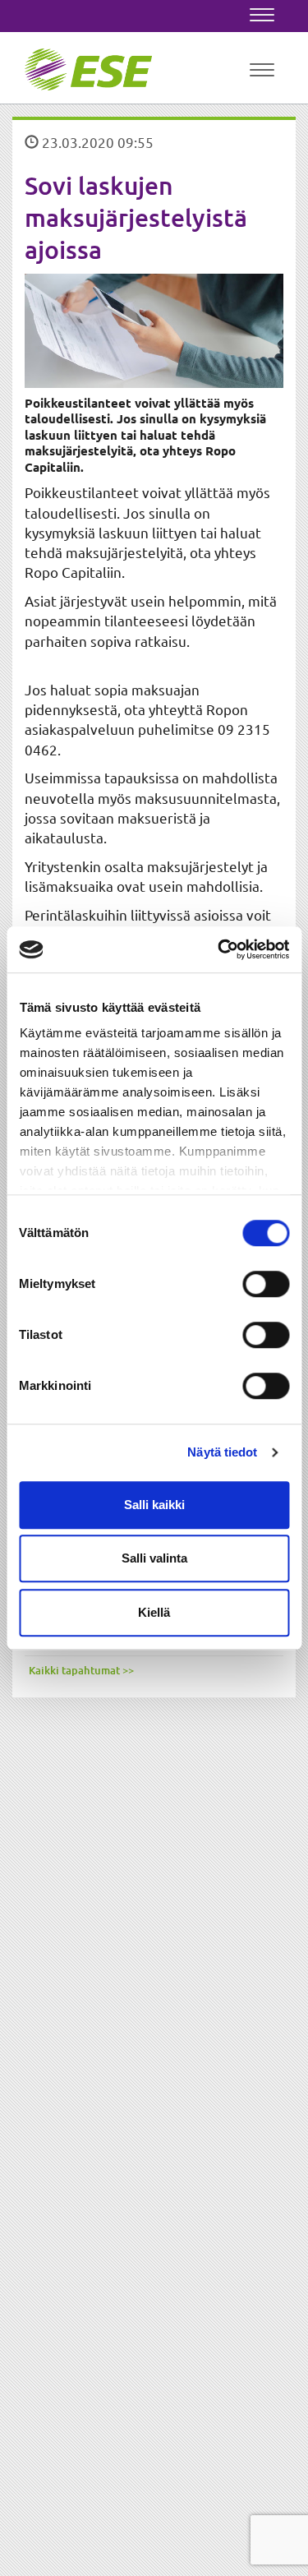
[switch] (266, 1284)
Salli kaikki (154, 1505)
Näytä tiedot (222, 1452)
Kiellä (154, 1612)
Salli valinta (154, 1558)
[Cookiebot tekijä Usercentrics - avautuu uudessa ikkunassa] (219, 949)
